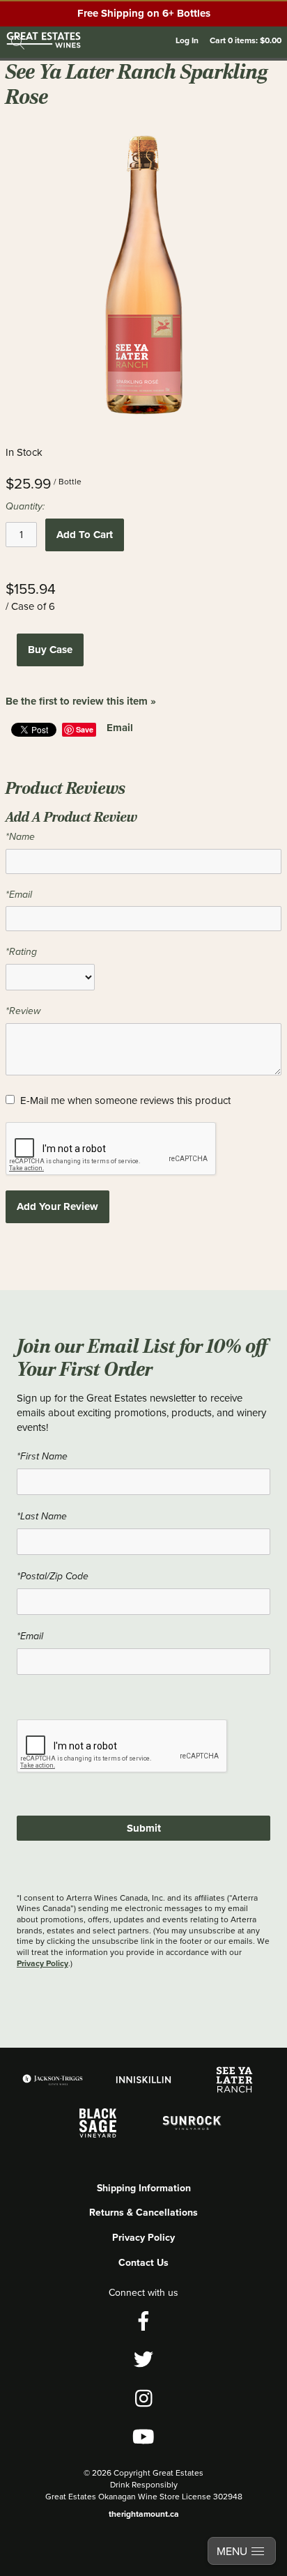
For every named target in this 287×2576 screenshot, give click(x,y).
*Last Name (42, 1516)
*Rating (21, 952)
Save (85, 729)
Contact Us (143, 2262)
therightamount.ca (144, 2514)
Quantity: (25, 506)
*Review (23, 1011)
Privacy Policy (42, 1963)
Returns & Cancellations (143, 2212)
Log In (187, 40)
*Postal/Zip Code (53, 1576)
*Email (19, 895)
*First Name (42, 1456)
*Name (20, 837)
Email (120, 728)
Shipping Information (144, 2188)
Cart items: (246, 40)
